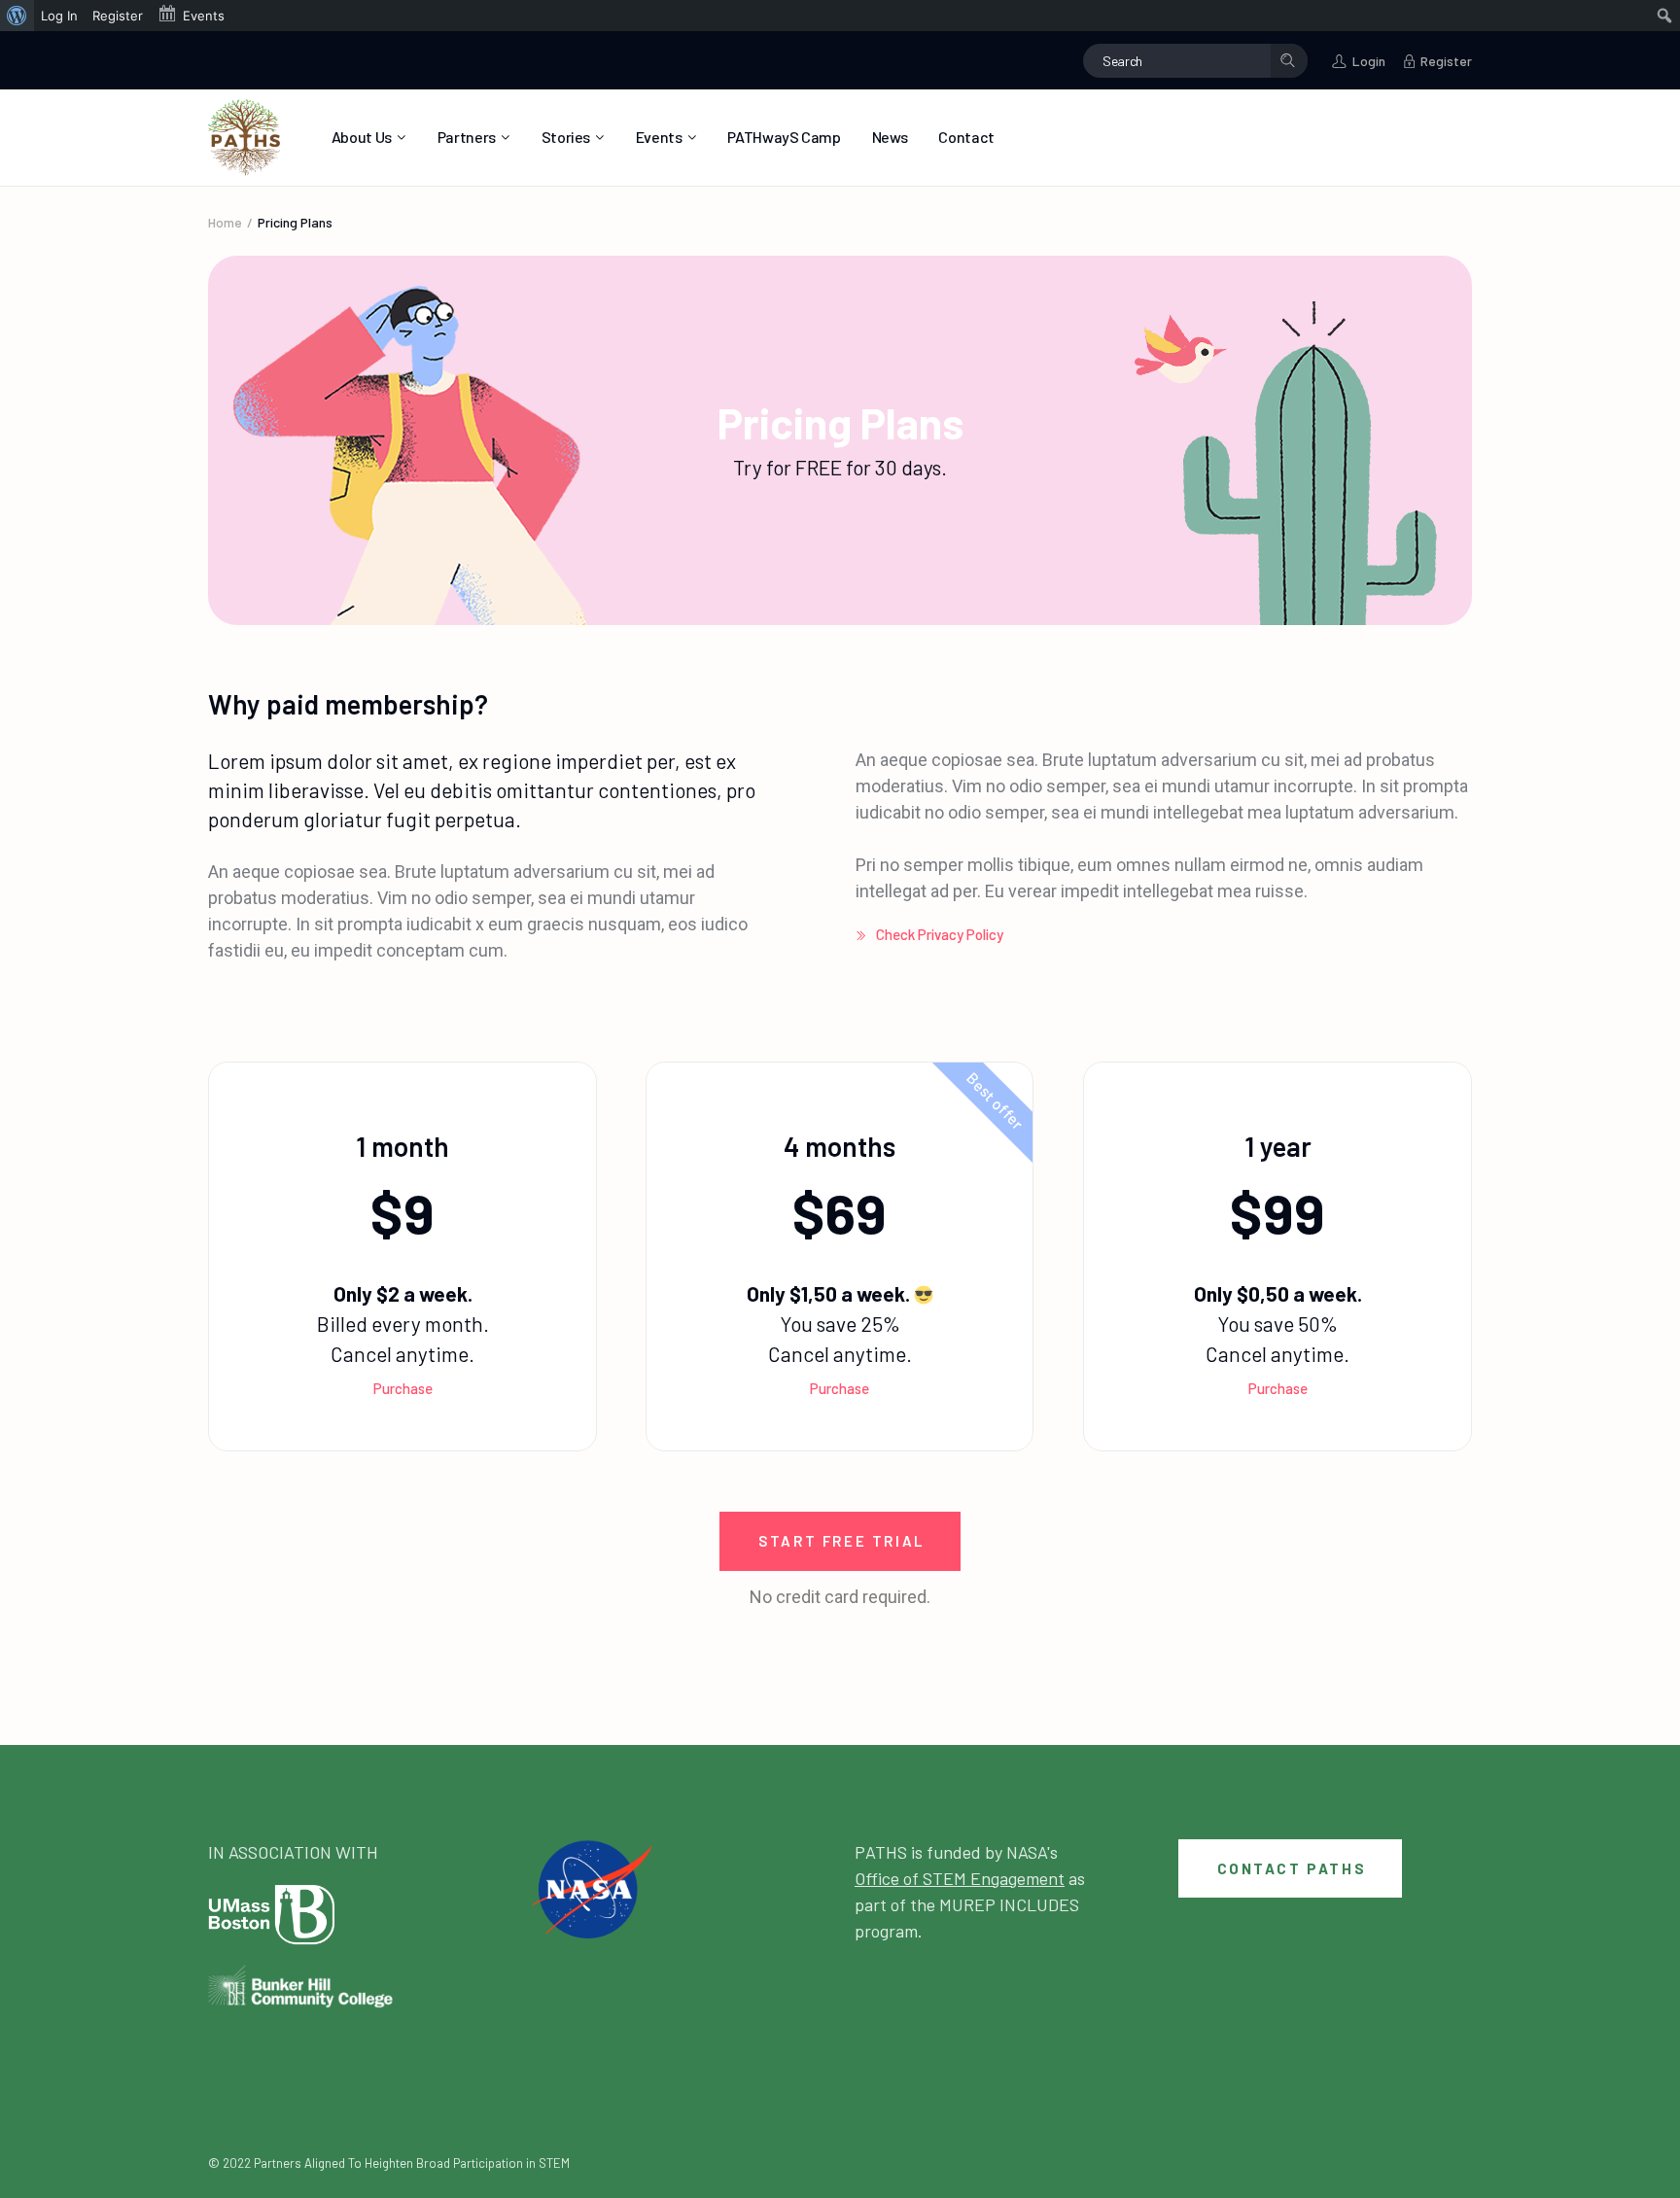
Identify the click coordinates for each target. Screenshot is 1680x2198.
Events (204, 16)
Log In (59, 16)
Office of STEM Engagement (960, 1878)
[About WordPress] (17, 16)
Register (118, 16)
